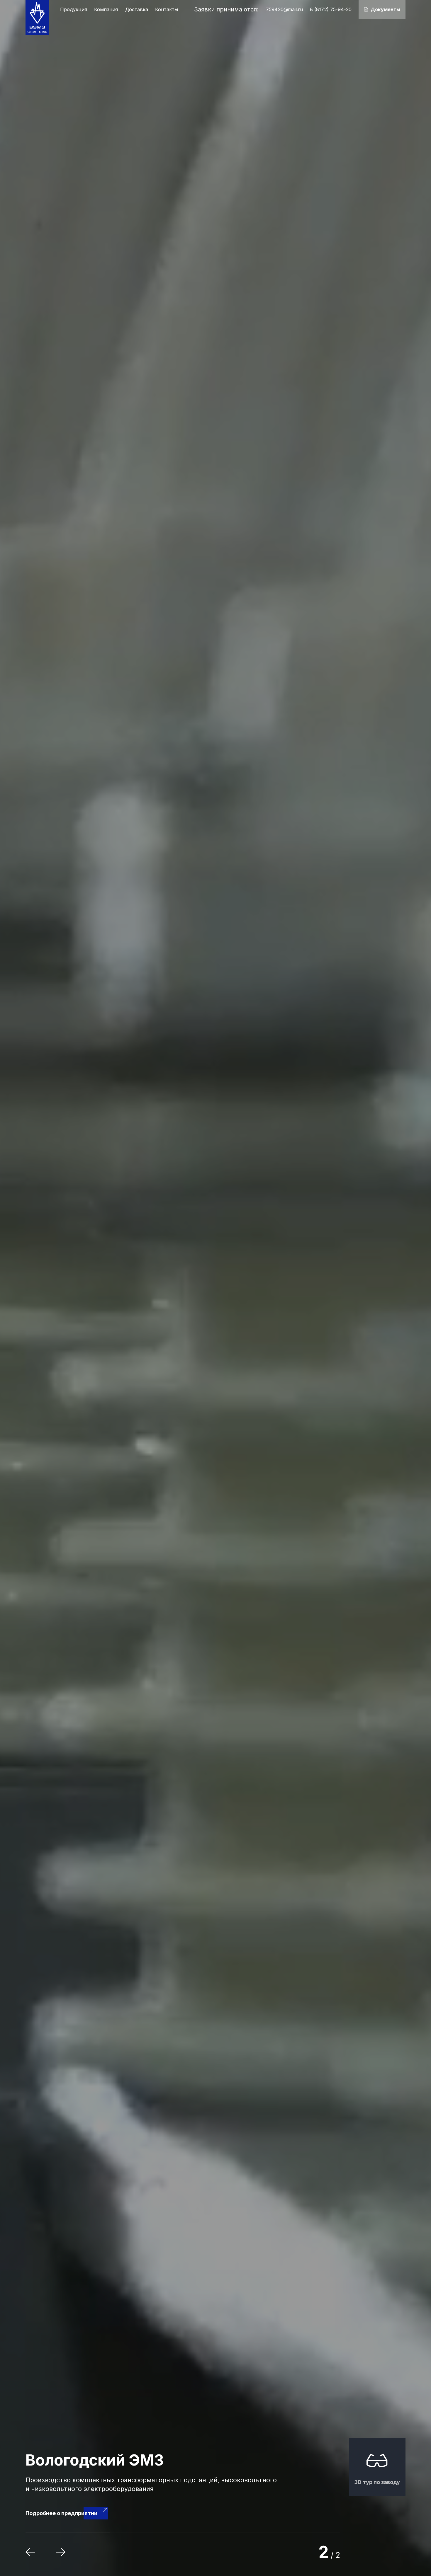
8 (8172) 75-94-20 (331, 9)
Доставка (137, 9)
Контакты (167, 9)
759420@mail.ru (284, 9)
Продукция (74, 9)
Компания (106, 9)
